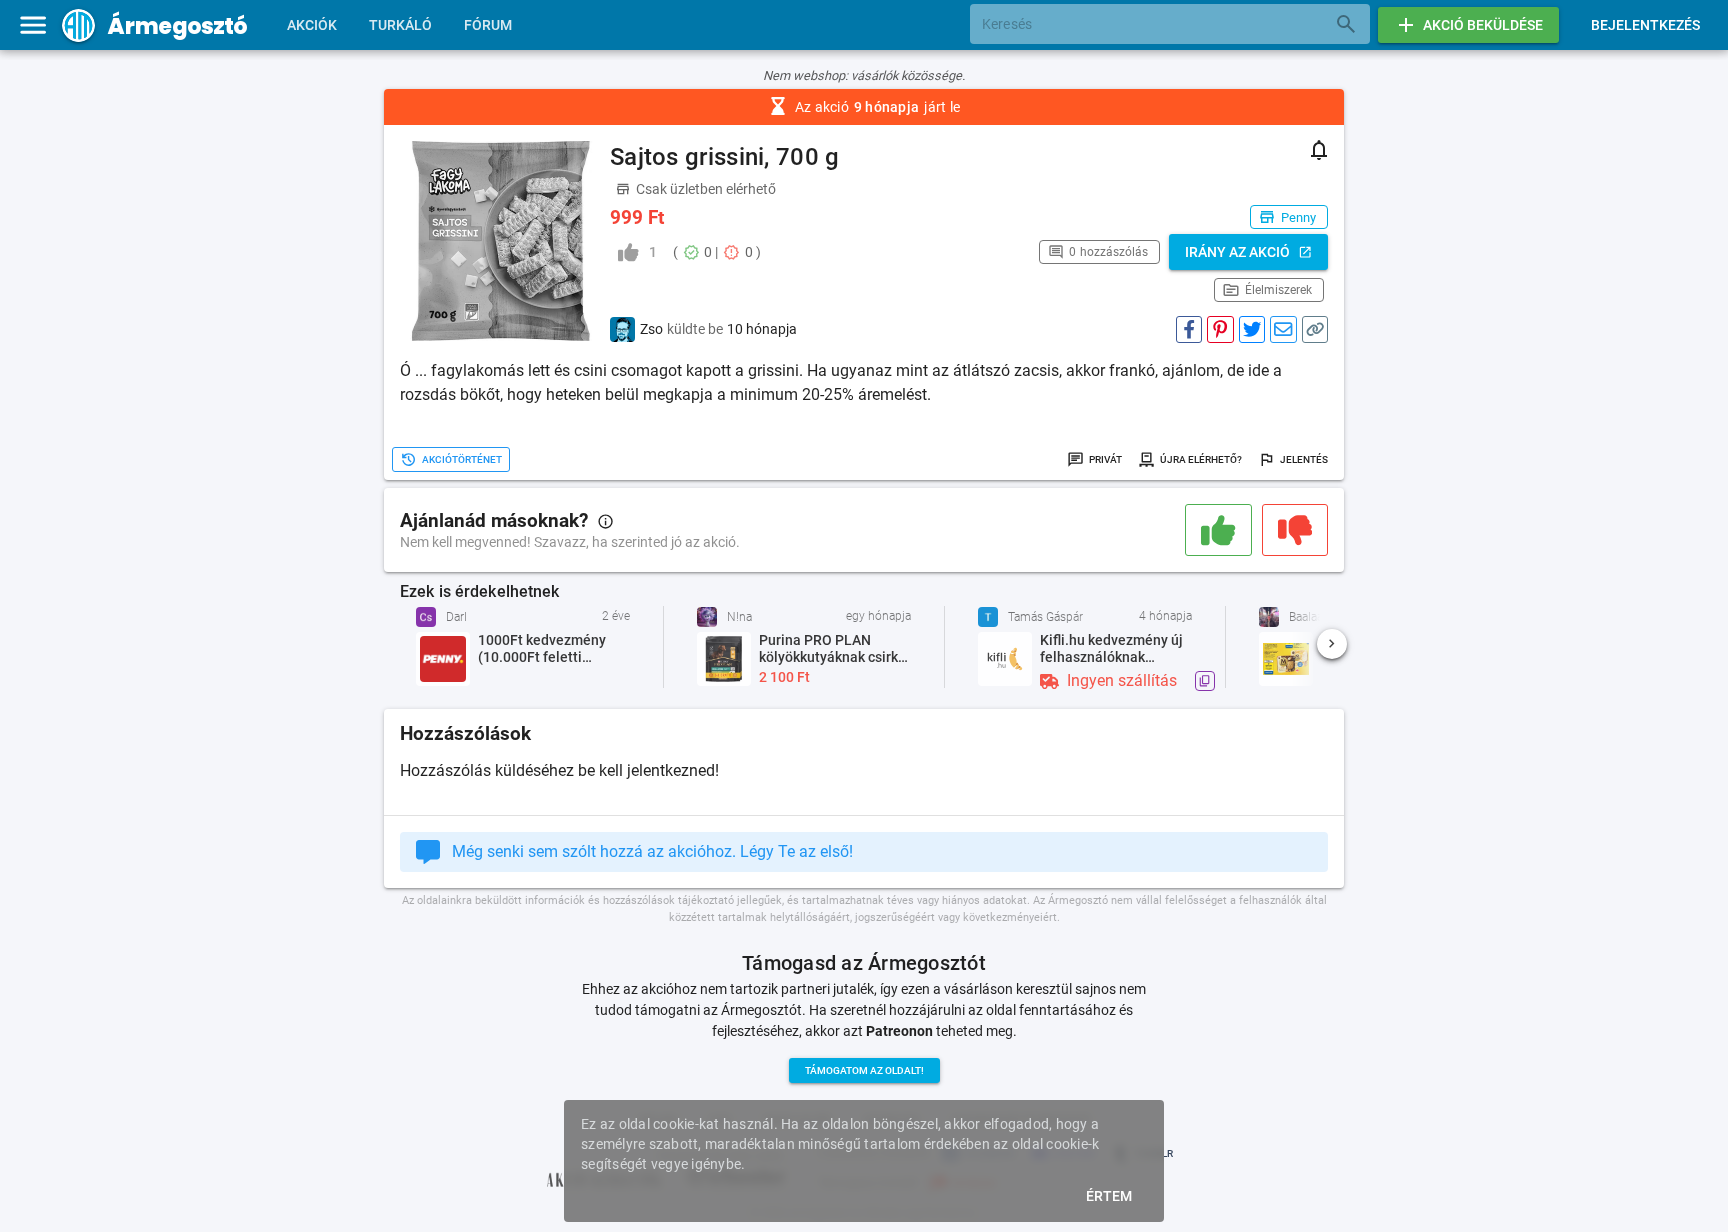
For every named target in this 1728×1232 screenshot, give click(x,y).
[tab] (312, 25)
